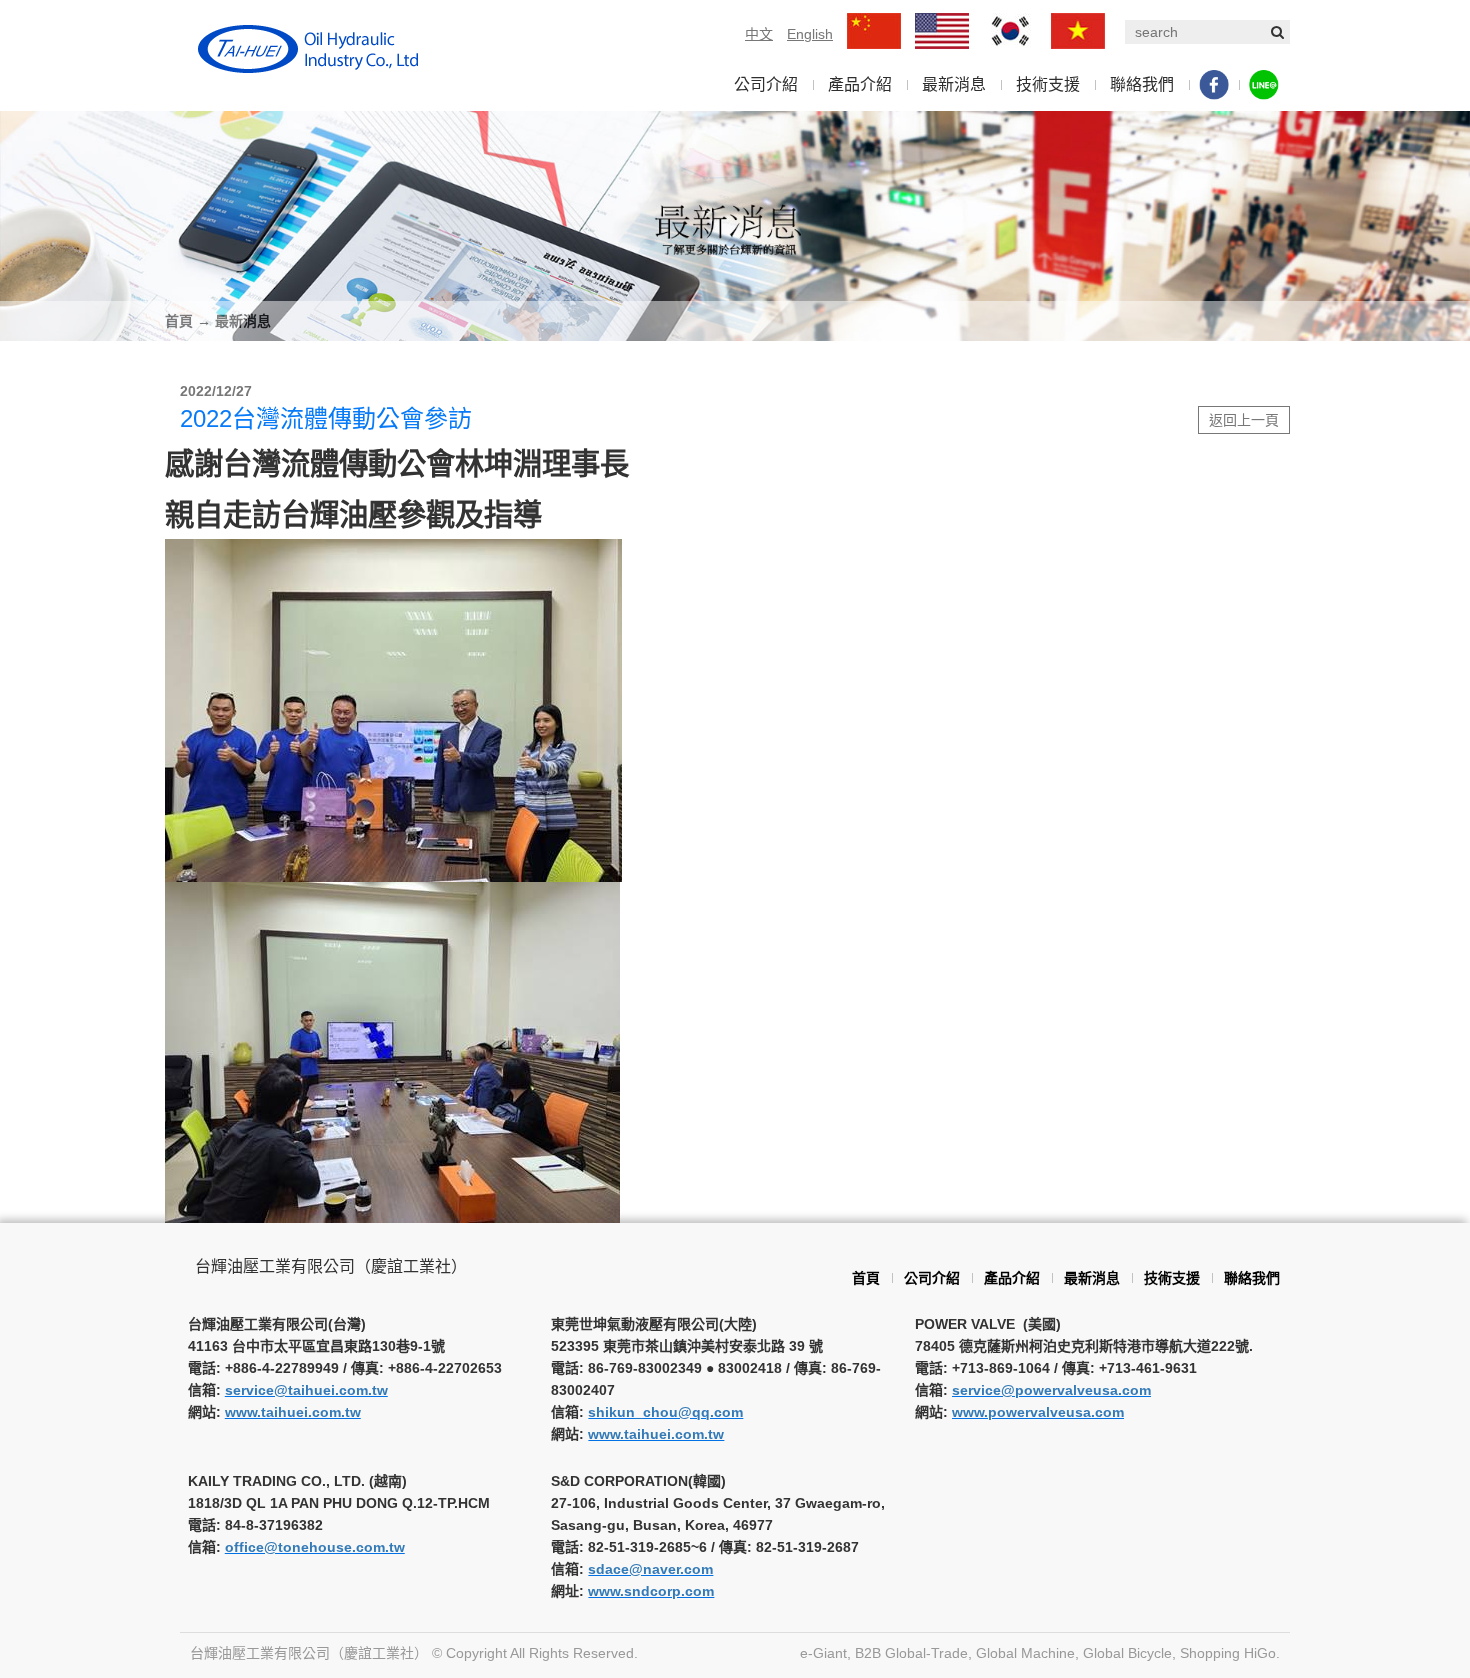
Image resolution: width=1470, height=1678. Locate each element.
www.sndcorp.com (651, 1591)
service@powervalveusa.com (1051, 1390)
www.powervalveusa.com (1038, 1412)
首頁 (179, 321)
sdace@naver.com (650, 1569)
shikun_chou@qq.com (665, 1412)
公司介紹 (766, 84)
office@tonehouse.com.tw (315, 1547)
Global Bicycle (1127, 1653)
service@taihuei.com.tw (306, 1390)
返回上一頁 (1244, 420)
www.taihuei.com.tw (293, 1412)
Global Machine (1025, 1653)
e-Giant (823, 1653)
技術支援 (1048, 84)
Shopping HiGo (1228, 1653)
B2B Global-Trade (911, 1653)
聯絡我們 (1142, 84)
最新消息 (954, 84)
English (810, 34)
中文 (759, 34)
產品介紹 (860, 84)
